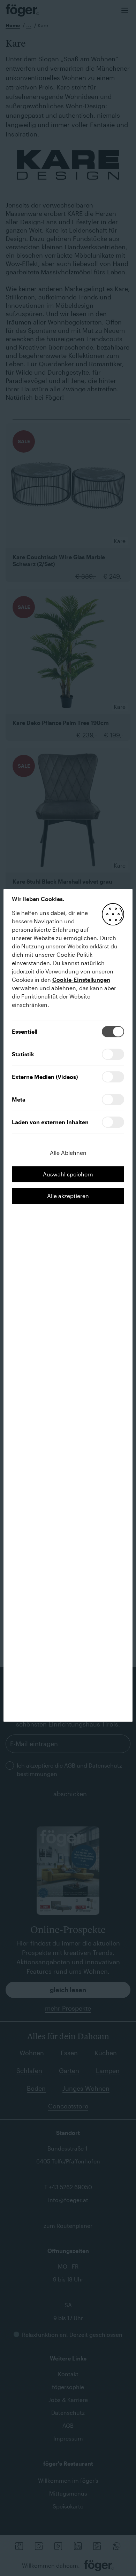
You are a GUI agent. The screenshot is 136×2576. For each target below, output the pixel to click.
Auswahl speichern (68, 1174)
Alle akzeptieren (68, 1196)
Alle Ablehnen (68, 1153)
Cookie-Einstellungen (81, 980)
